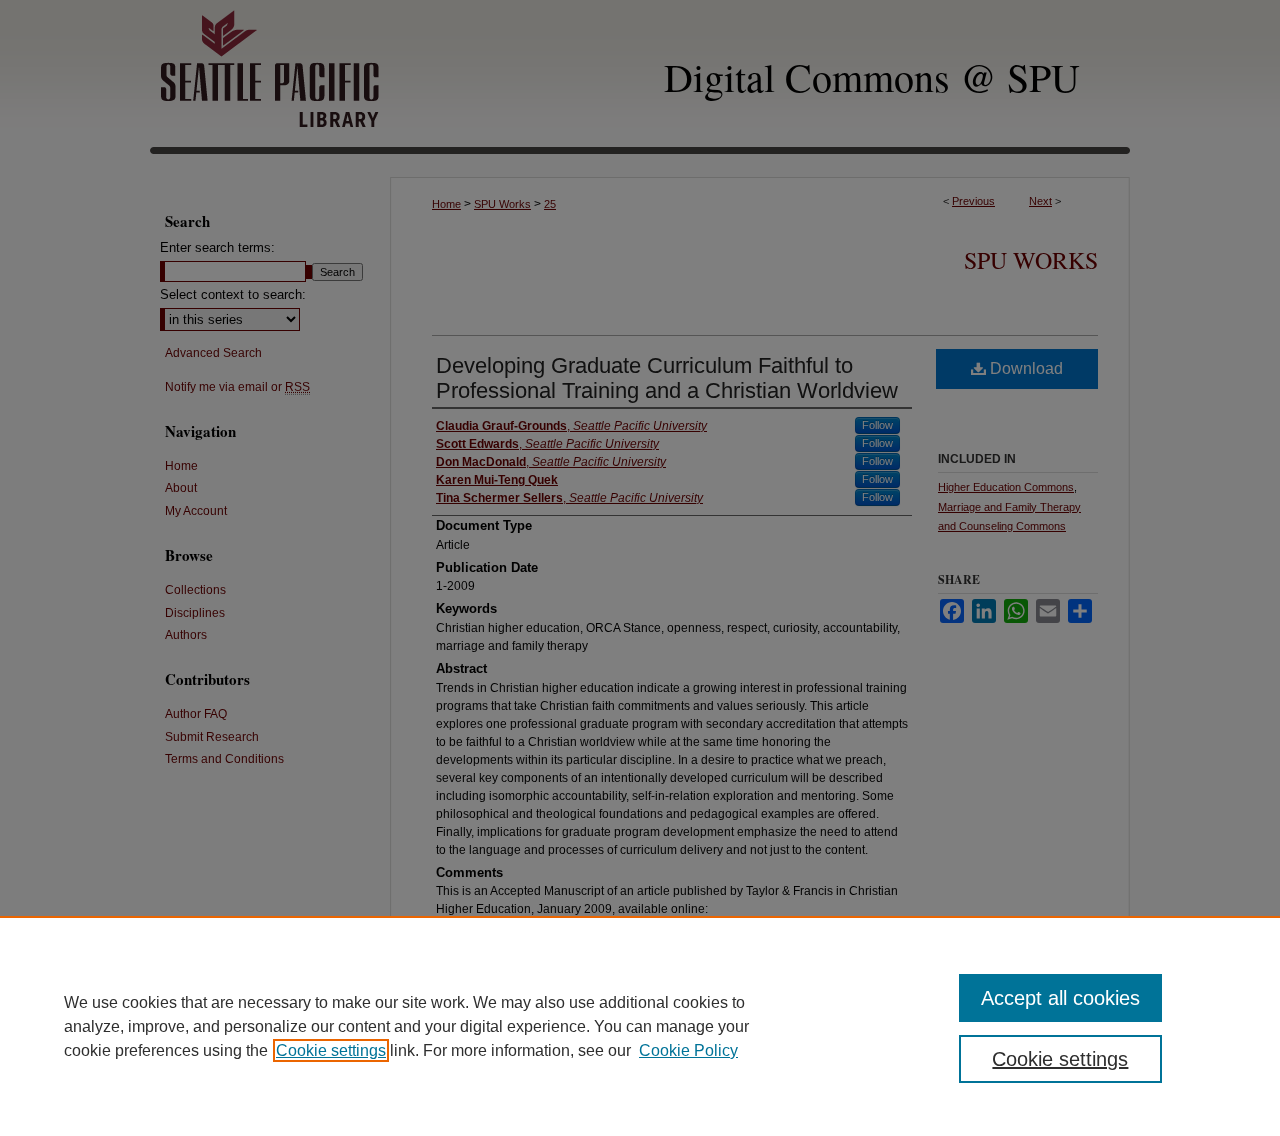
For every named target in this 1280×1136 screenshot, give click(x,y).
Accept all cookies (1060, 998)
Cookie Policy (688, 1050)
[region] (640, 1026)
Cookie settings (331, 1050)
